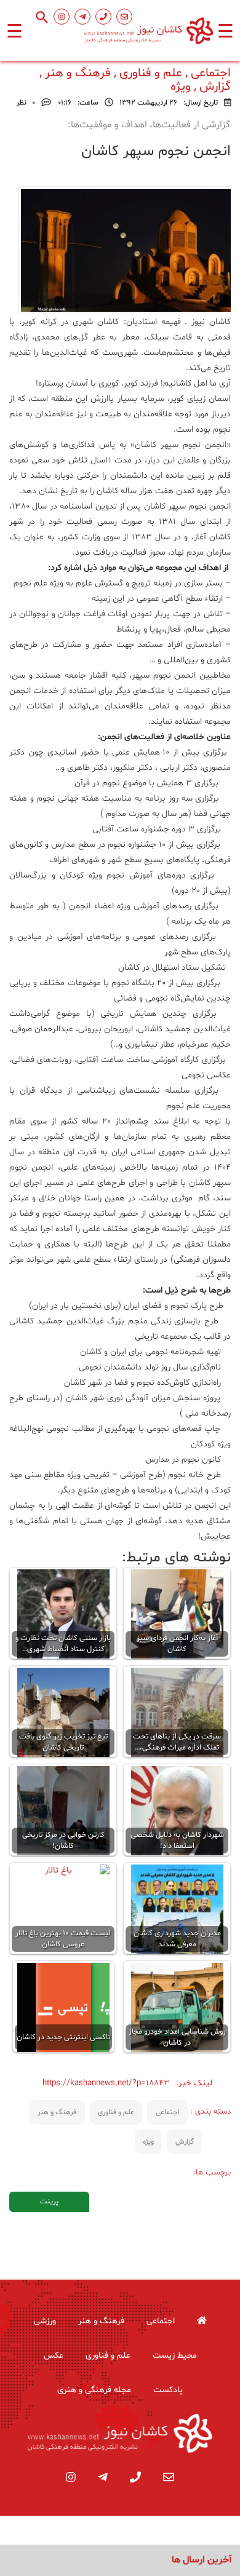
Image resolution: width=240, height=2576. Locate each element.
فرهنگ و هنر (57, 2112)
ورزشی (45, 2321)
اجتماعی (168, 2112)
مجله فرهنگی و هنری (94, 2390)
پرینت (49, 2201)
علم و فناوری (116, 2112)
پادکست (168, 2390)
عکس (54, 2356)
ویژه (148, 2142)
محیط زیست (175, 2356)
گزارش (185, 2142)
